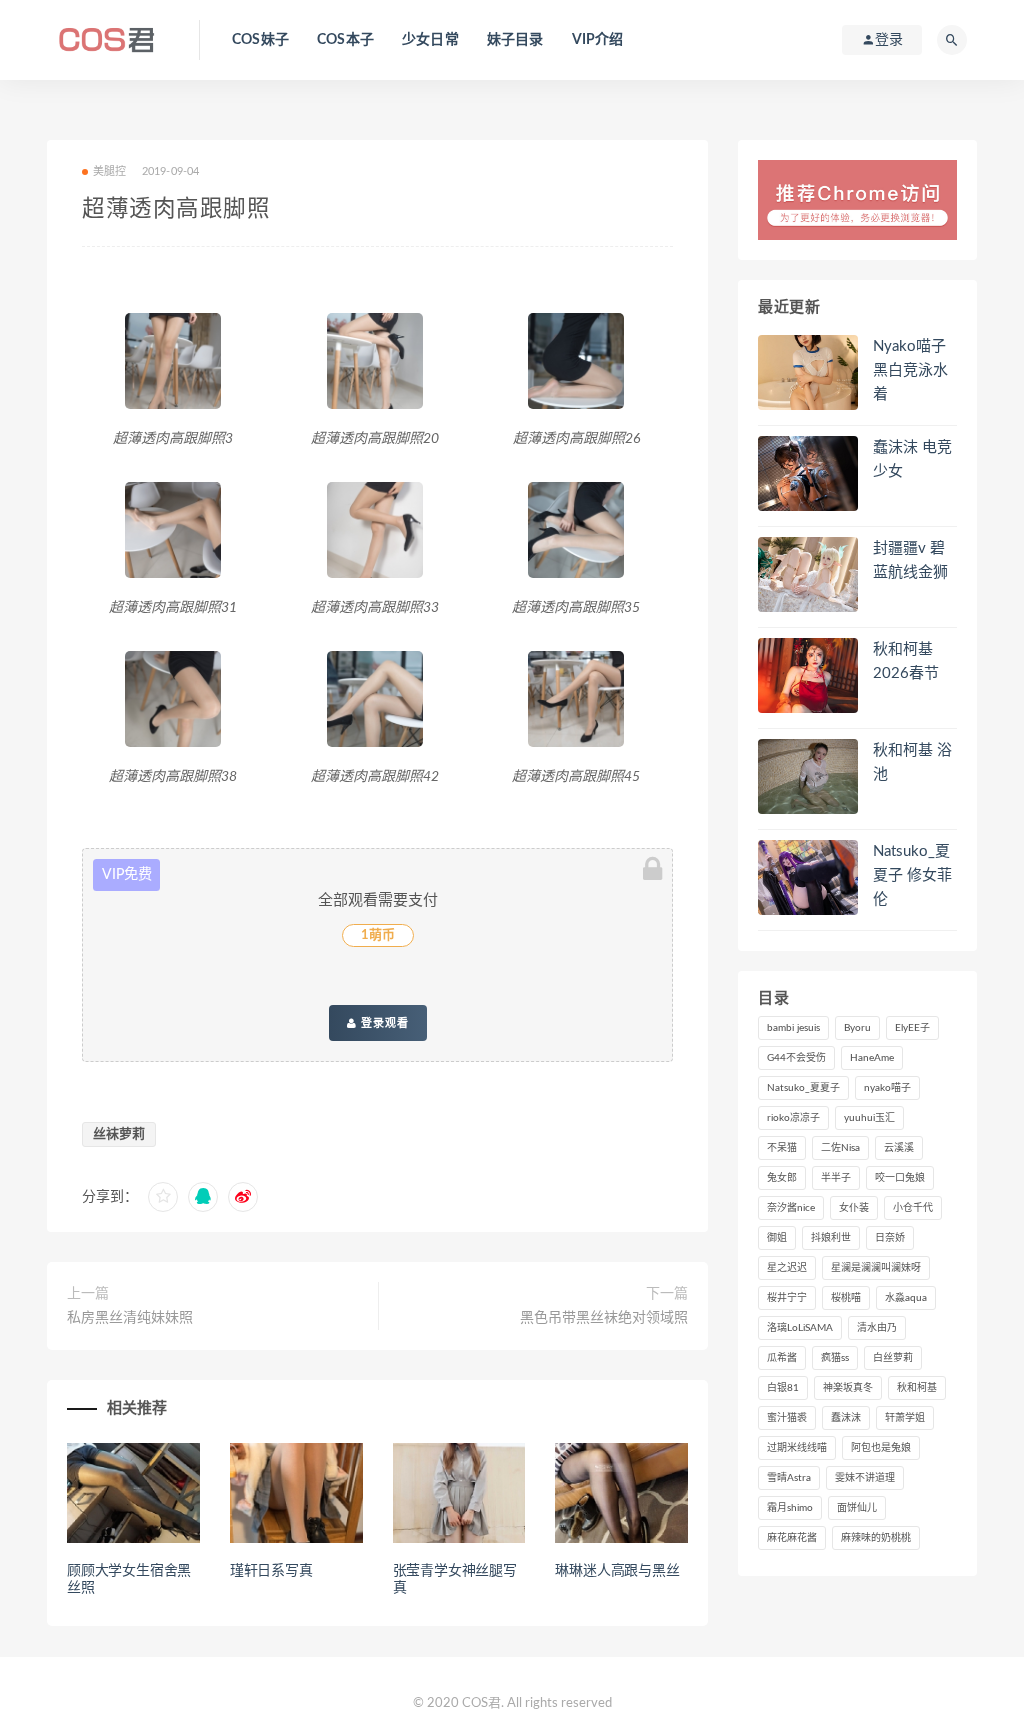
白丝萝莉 (893, 1358)
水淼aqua (906, 1298)
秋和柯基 (917, 1388)
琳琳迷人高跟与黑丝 (617, 1571)
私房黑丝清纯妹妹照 (130, 1318)
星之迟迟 (787, 1268)
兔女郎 (782, 1178)
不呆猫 (782, 1148)
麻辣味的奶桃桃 (876, 1538)
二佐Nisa (840, 1148)
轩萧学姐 (905, 1418)
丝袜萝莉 (119, 1134)
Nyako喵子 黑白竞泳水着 (910, 370)
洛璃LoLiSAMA (800, 1328)
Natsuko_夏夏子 (803, 1088)
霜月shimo (790, 1508)
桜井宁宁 (787, 1298)
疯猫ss (835, 1358)
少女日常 (430, 40)
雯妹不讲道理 (865, 1478)
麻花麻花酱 (792, 1538)
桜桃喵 (846, 1298)
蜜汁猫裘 (787, 1418)
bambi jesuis (793, 1028)
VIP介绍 (598, 40)
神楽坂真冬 (848, 1388)
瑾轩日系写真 (271, 1571)
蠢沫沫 (846, 1418)
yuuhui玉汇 (869, 1118)
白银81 (783, 1388)
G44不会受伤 (796, 1058)
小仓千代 (913, 1208)
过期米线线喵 (797, 1448)
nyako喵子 (887, 1088)
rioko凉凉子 (793, 1118)
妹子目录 (515, 40)
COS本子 (345, 40)
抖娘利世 (831, 1238)
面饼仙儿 (857, 1508)
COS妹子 (260, 40)
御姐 (777, 1238)
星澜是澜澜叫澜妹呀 (876, 1268)
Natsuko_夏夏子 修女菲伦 (912, 875)
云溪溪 (899, 1148)
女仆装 (854, 1208)
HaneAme (872, 1058)
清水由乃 (877, 1328)
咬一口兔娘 (900, 1178)
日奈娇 (890, 1238)
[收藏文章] (163, 1197)
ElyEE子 (912, 1028)
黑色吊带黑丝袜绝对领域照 (604, 1318)
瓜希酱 (782, 1358)
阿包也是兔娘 (881, 1448)
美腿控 (110, 171)
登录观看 (383, 1023)
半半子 (836, 1178)
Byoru (857, 1028)
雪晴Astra (789, 1478)
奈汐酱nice (791, 1208)
